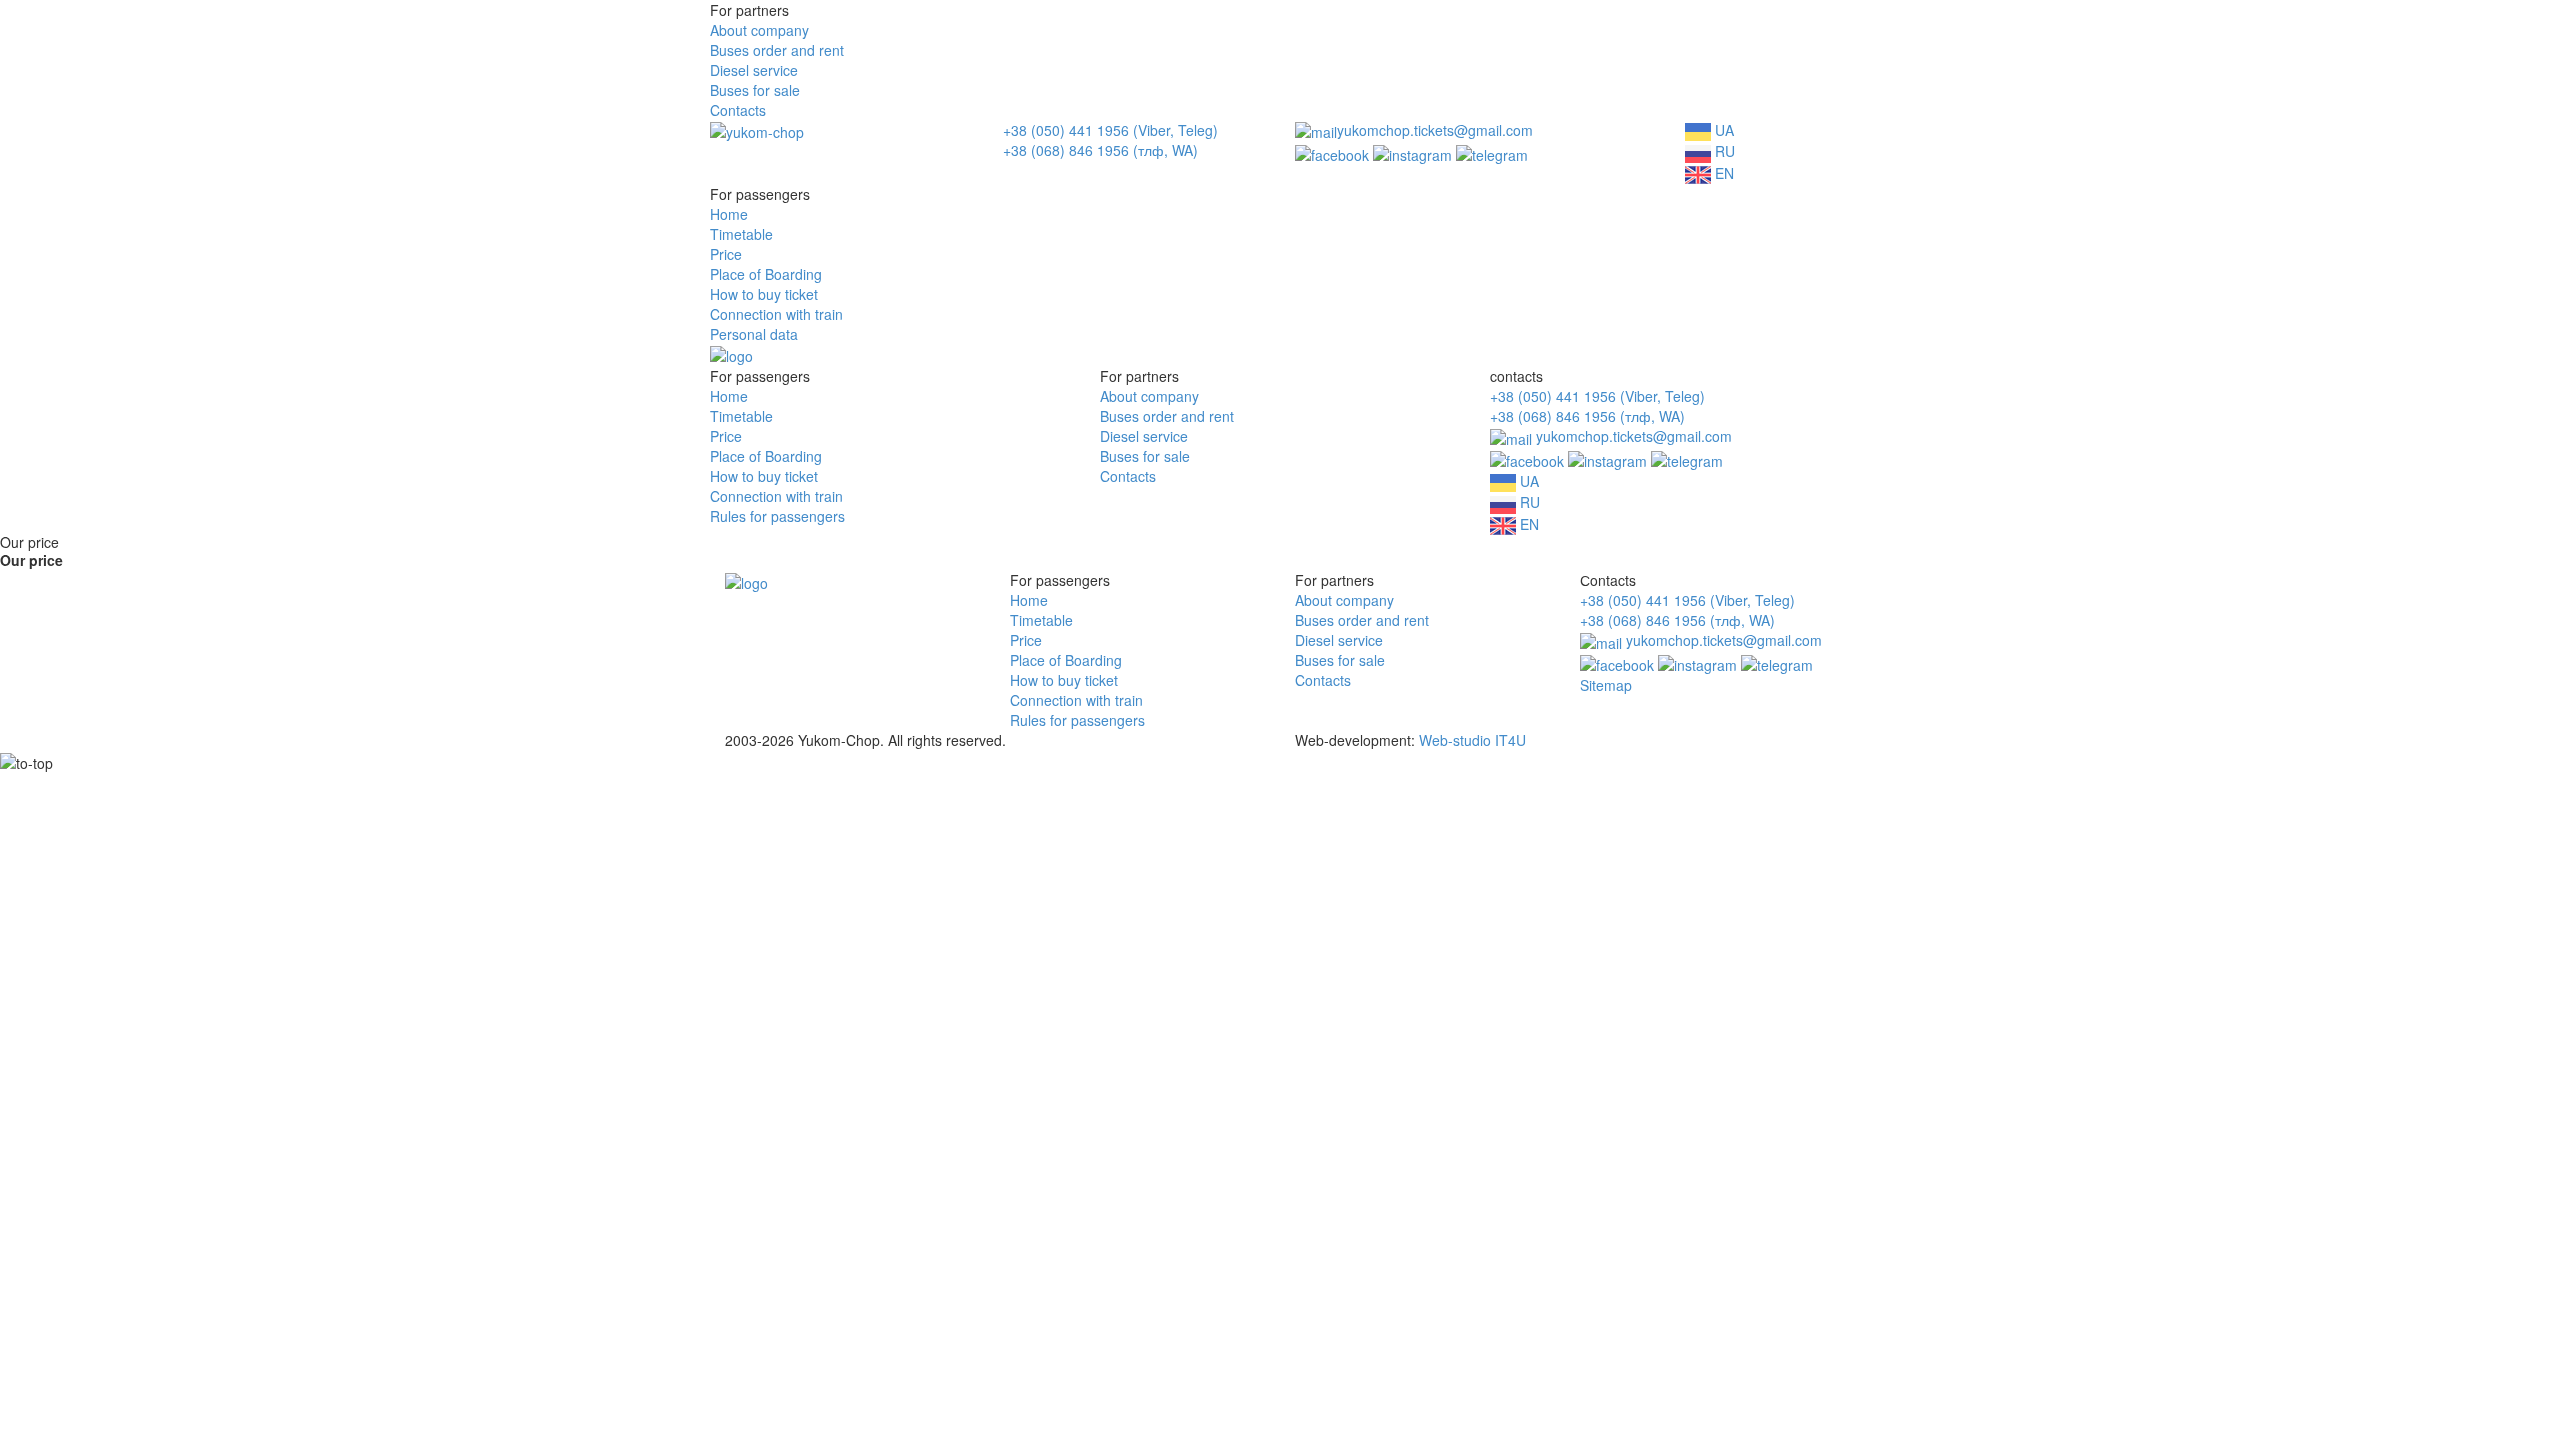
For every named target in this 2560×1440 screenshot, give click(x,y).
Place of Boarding (766, 274)
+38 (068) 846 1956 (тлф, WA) (1100, 150)
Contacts (738, 110)
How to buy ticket (764, 294)
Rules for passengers (777, 516)
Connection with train (776, 314)
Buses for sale (755, 90)
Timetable (741, 234)
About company (759, 30)
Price (726, 254)
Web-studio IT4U (1472, 740)
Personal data (754, 334)
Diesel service (754, 70)
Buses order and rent (777, 50)
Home (729, 214)
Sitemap (1606, 685)
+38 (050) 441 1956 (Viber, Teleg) (1110, 130)
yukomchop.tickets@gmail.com (1435, 130)
